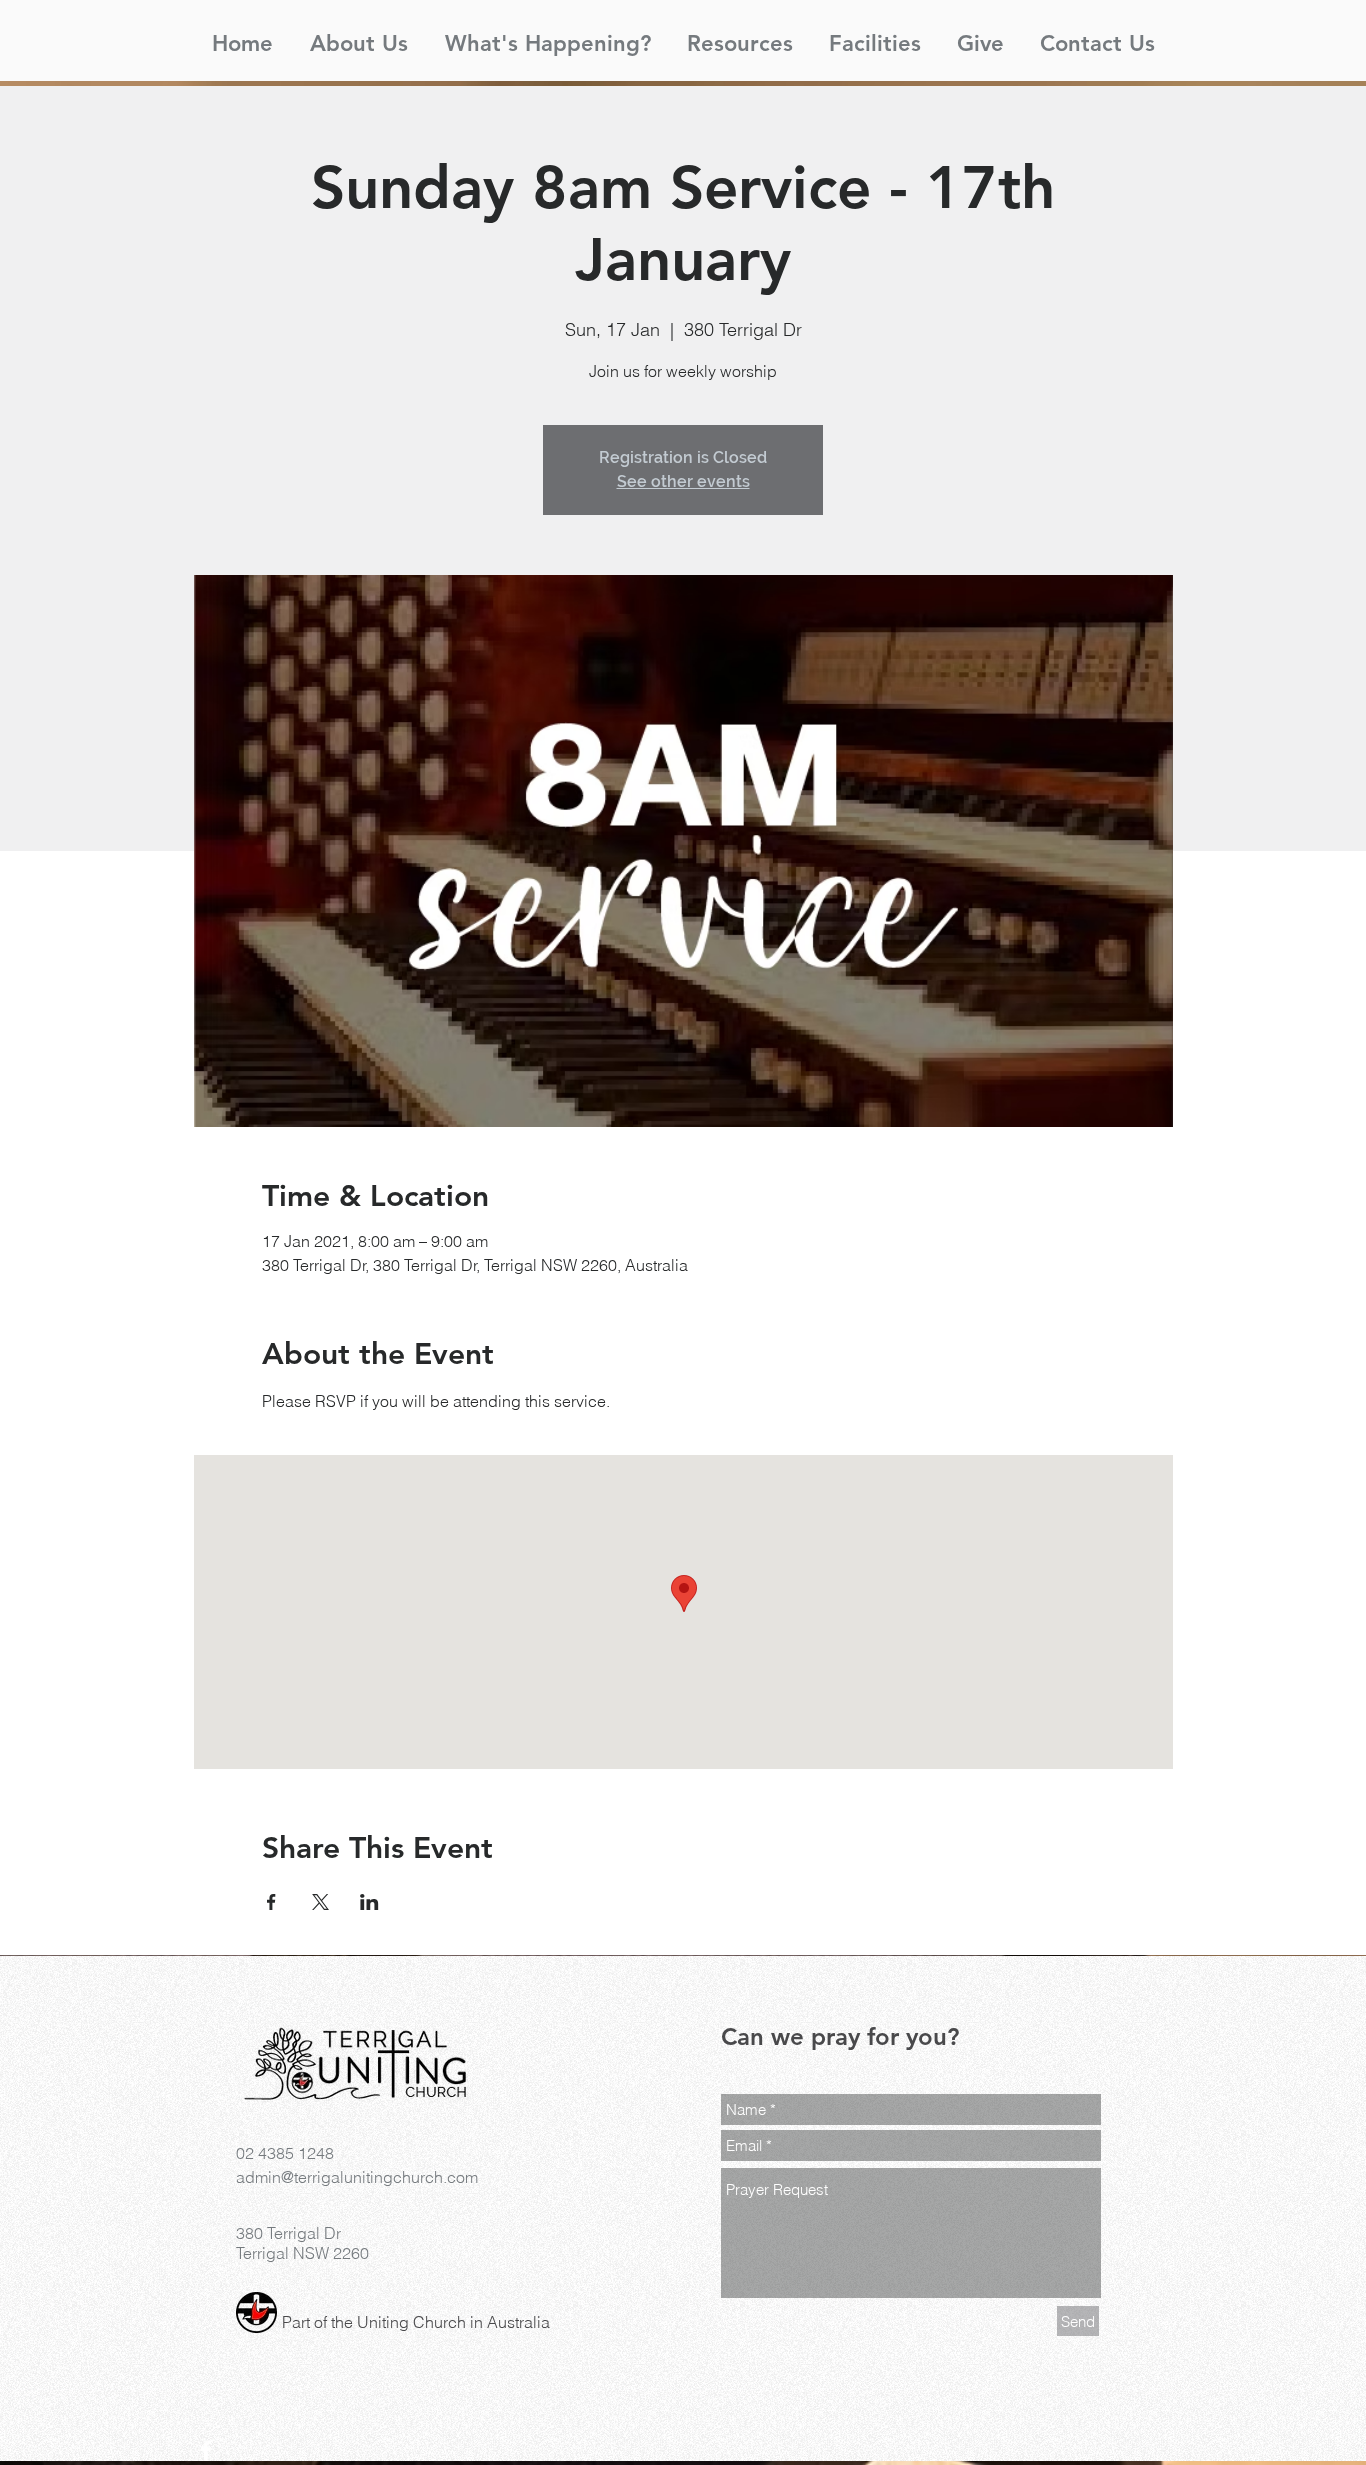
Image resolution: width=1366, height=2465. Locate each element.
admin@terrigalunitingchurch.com (357, 2177)
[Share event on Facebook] (271, 1902)
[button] (358, 35)
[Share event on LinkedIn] (369, 1902)
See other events (683, 481)
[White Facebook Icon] (206, 2450)
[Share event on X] (320, 1902)
